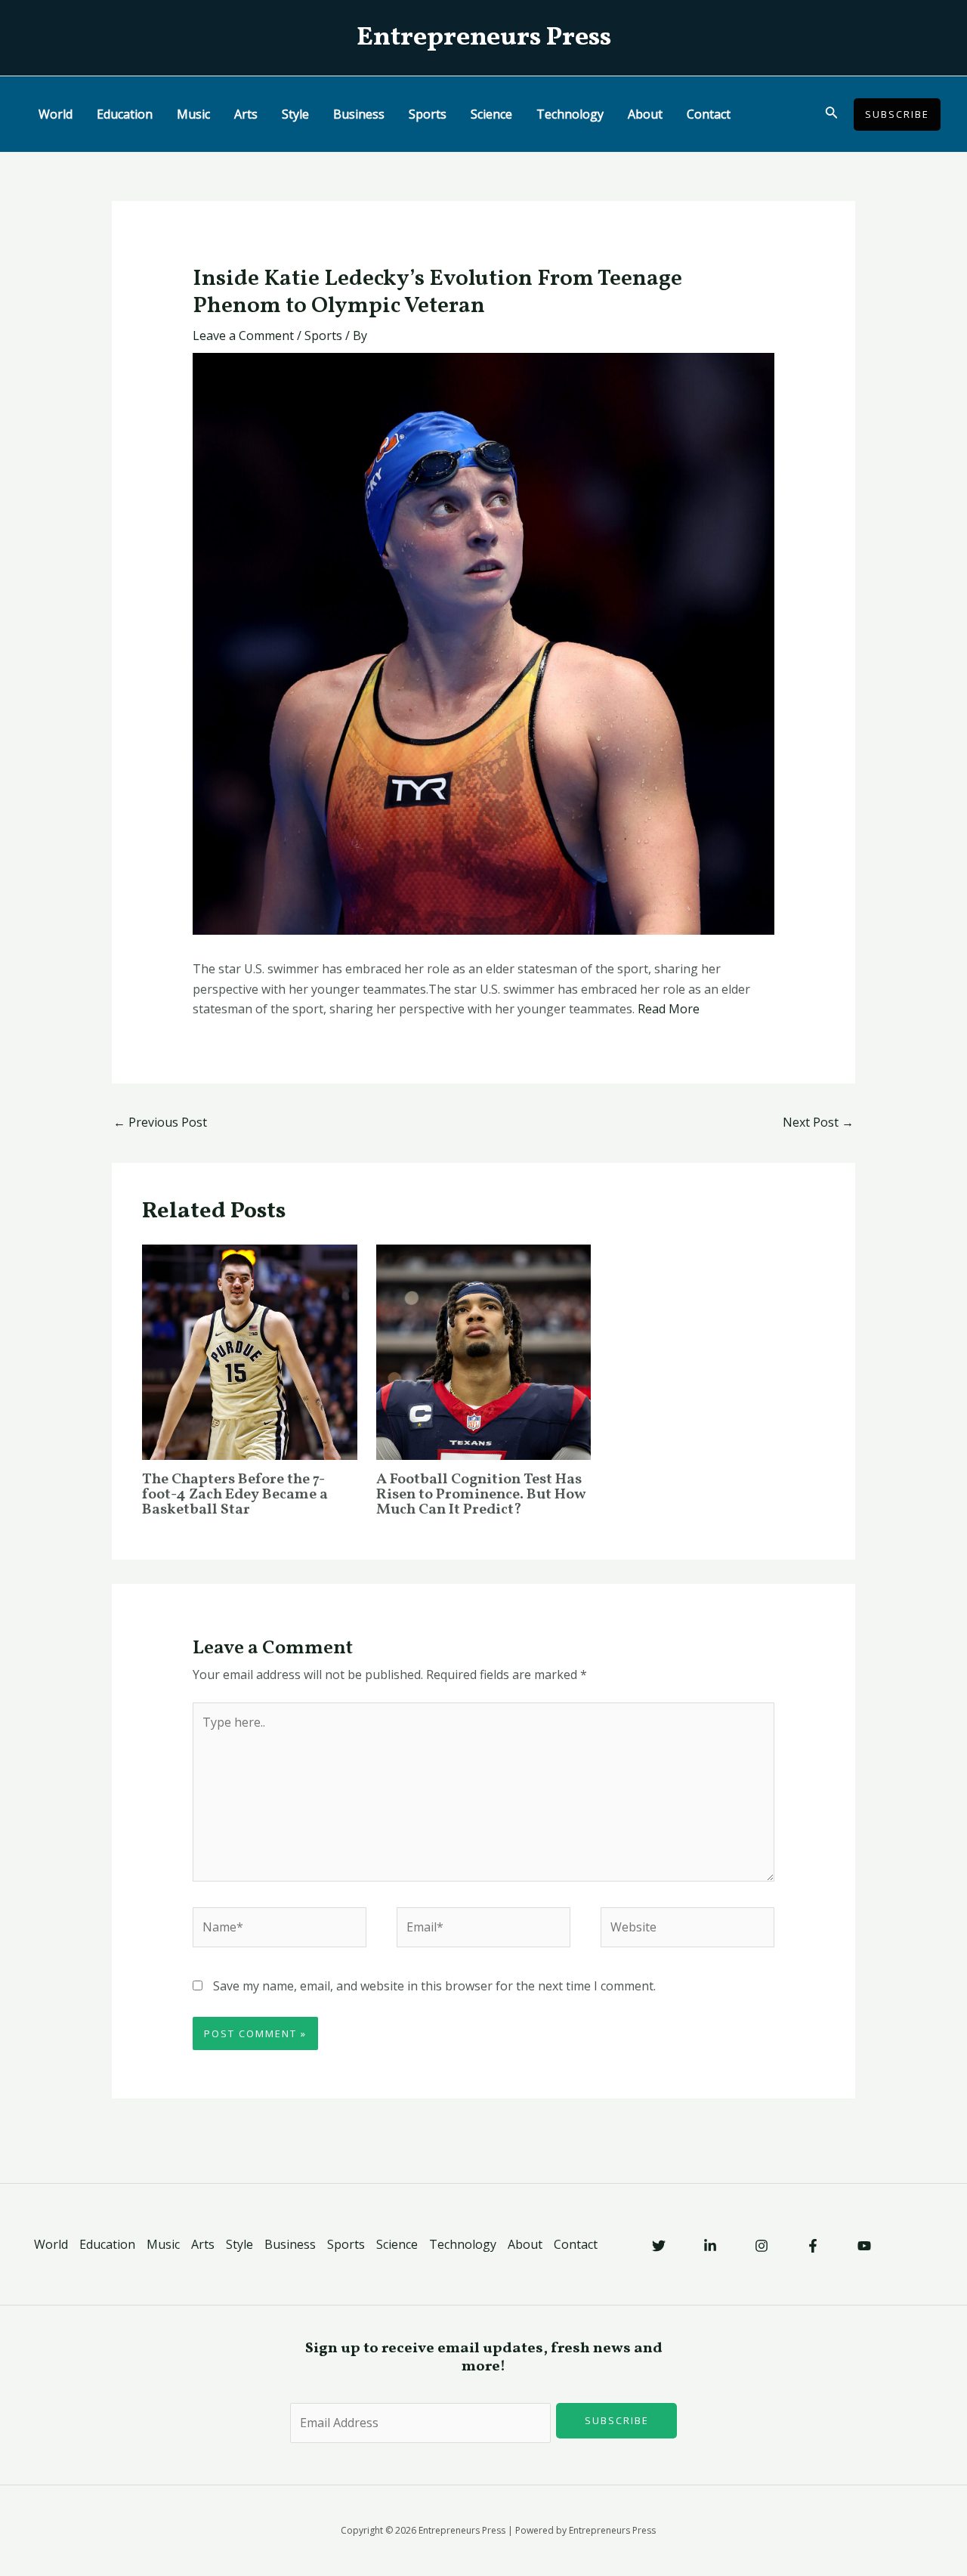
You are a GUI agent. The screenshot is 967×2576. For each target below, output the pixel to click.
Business (359, 114)
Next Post (818, 1122)
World (56, 114)
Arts (246, 114)
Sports (428, 114)
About (645, 114)
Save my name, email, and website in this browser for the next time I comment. (434, 1986)
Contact (709, 114)
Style (295, 114)
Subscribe (617, 2420)
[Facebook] (813, 2246)
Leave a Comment (243, 336)
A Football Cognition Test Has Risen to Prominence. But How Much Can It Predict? (481, 1495)
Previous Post (160, 1122)
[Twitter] (659, 2246)
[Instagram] (762, 2246)
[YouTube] (864, 2246)
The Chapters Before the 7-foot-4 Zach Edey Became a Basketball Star (235, 1495)
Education (125, 114)
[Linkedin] (710, 2246)
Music (193, 114)
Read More (669, 1009)
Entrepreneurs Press (484, 38)
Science (491, 114)
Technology (570, 114)
